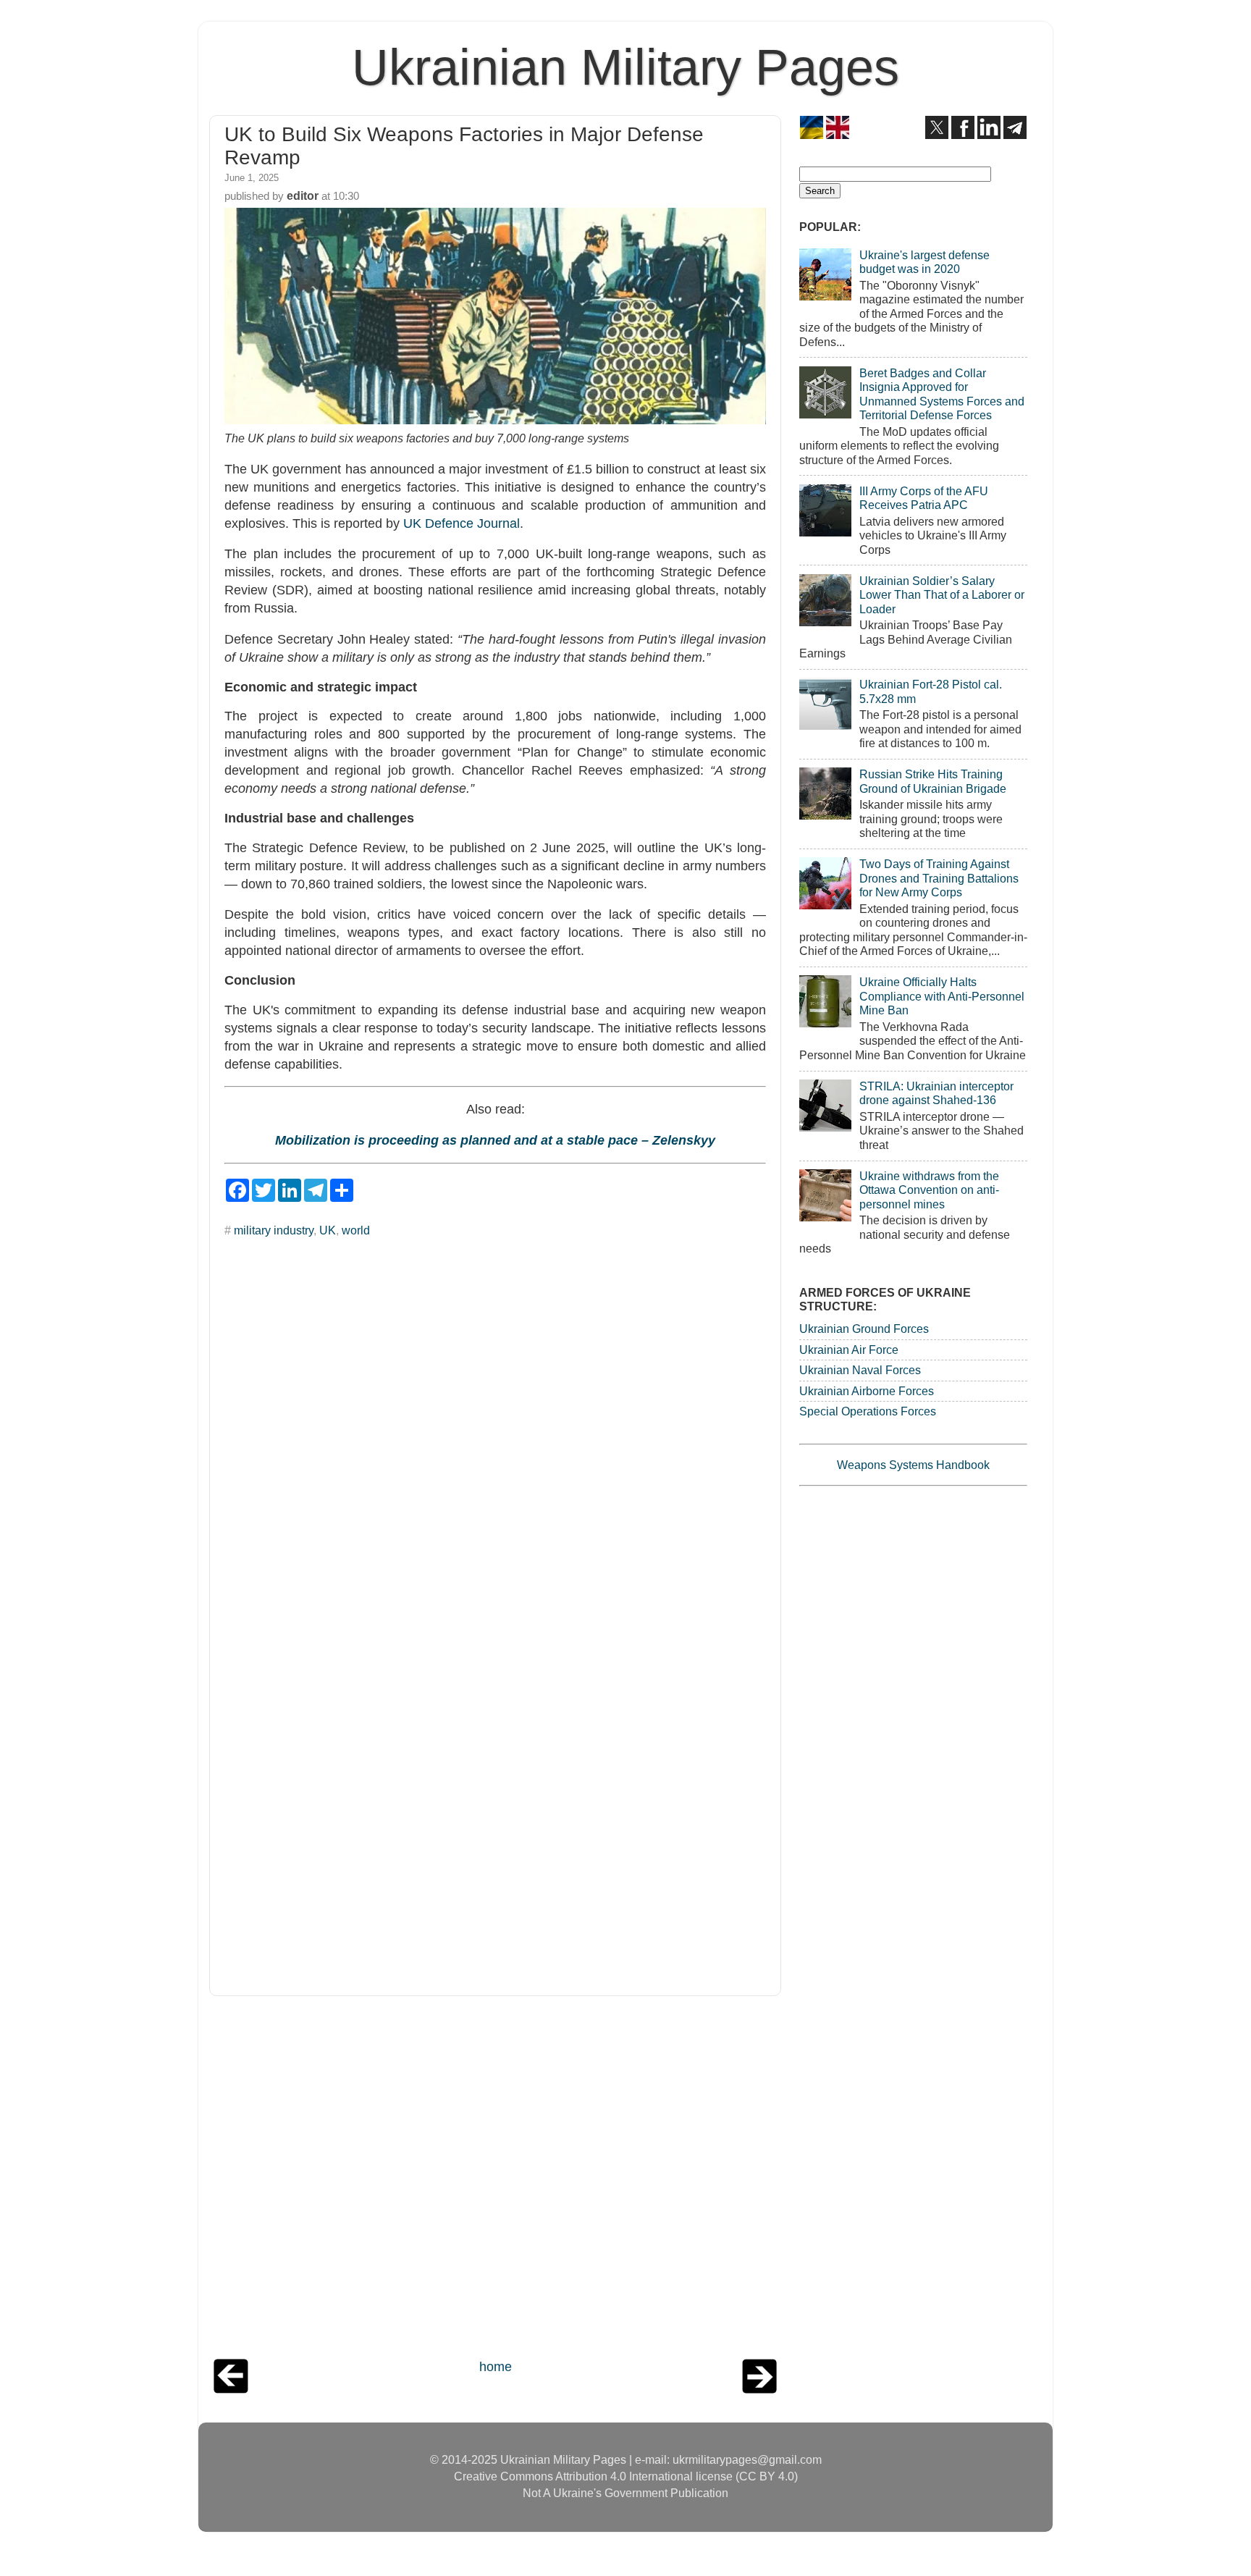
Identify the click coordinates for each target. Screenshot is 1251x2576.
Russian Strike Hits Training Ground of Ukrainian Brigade (933, 781)
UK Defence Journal (462, 523)
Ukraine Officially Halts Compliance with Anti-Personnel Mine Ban (942, 996)
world (356, 1230)
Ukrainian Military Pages (625, 67)
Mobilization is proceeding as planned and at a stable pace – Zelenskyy (495, 1140)
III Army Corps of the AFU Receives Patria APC (924, 498)
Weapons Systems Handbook (913, 1465)
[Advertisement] (495, 2181)
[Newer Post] (231, 2389)
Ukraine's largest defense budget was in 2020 (924, 262)
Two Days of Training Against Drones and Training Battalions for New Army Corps (939, 878)
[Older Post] (759, 2389)
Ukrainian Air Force (849, 1350)
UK (328, 1230)
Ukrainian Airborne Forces (867, 1391)
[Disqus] (495, 1428)
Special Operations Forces (868, 1411)
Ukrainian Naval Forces (860, 1370)
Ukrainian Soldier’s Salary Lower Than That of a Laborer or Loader (942, 595)
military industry (274, 1230)
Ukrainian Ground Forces (864, 1329)
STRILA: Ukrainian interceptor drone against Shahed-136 (936, 1093)
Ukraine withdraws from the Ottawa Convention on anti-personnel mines (929, 1190)
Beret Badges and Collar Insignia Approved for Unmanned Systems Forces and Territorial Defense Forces (942, 394)
